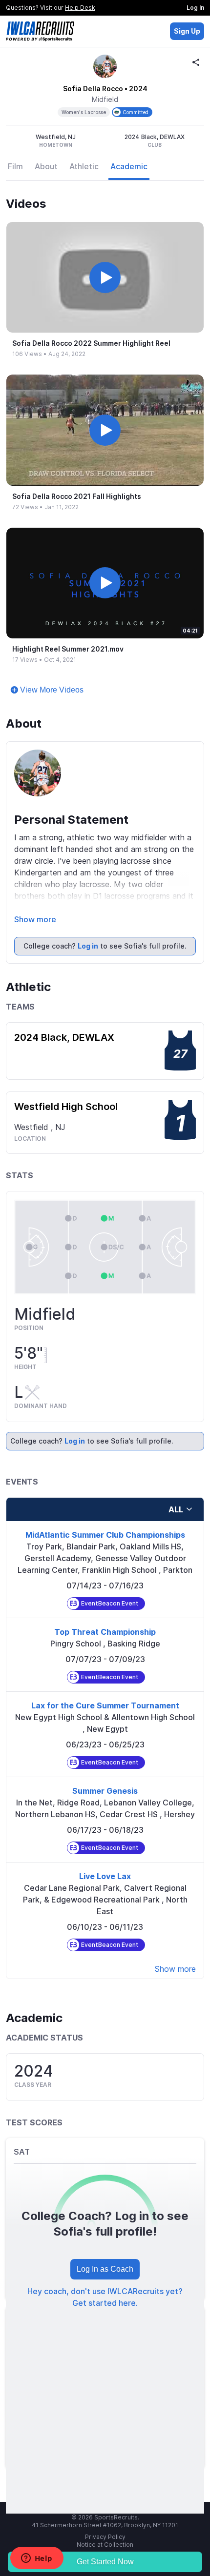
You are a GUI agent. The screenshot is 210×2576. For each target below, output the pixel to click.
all (176, 1509)
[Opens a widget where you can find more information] (37, 2559)
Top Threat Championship (105, 1632)
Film (15, 166)
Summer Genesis (105, 1791)
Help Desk (80, 8)
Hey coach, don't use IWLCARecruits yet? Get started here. (105, 2297)
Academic (129, 166)
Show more (35, 919)
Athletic (84, 166)
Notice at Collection (105, 2545)
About (46, 166)
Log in (88, 946)
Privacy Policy (105, 2537)
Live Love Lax (105, 1876)
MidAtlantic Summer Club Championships (105, 1535)
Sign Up (187, 31)
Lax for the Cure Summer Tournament (105, 1705)
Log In (195, 8)
